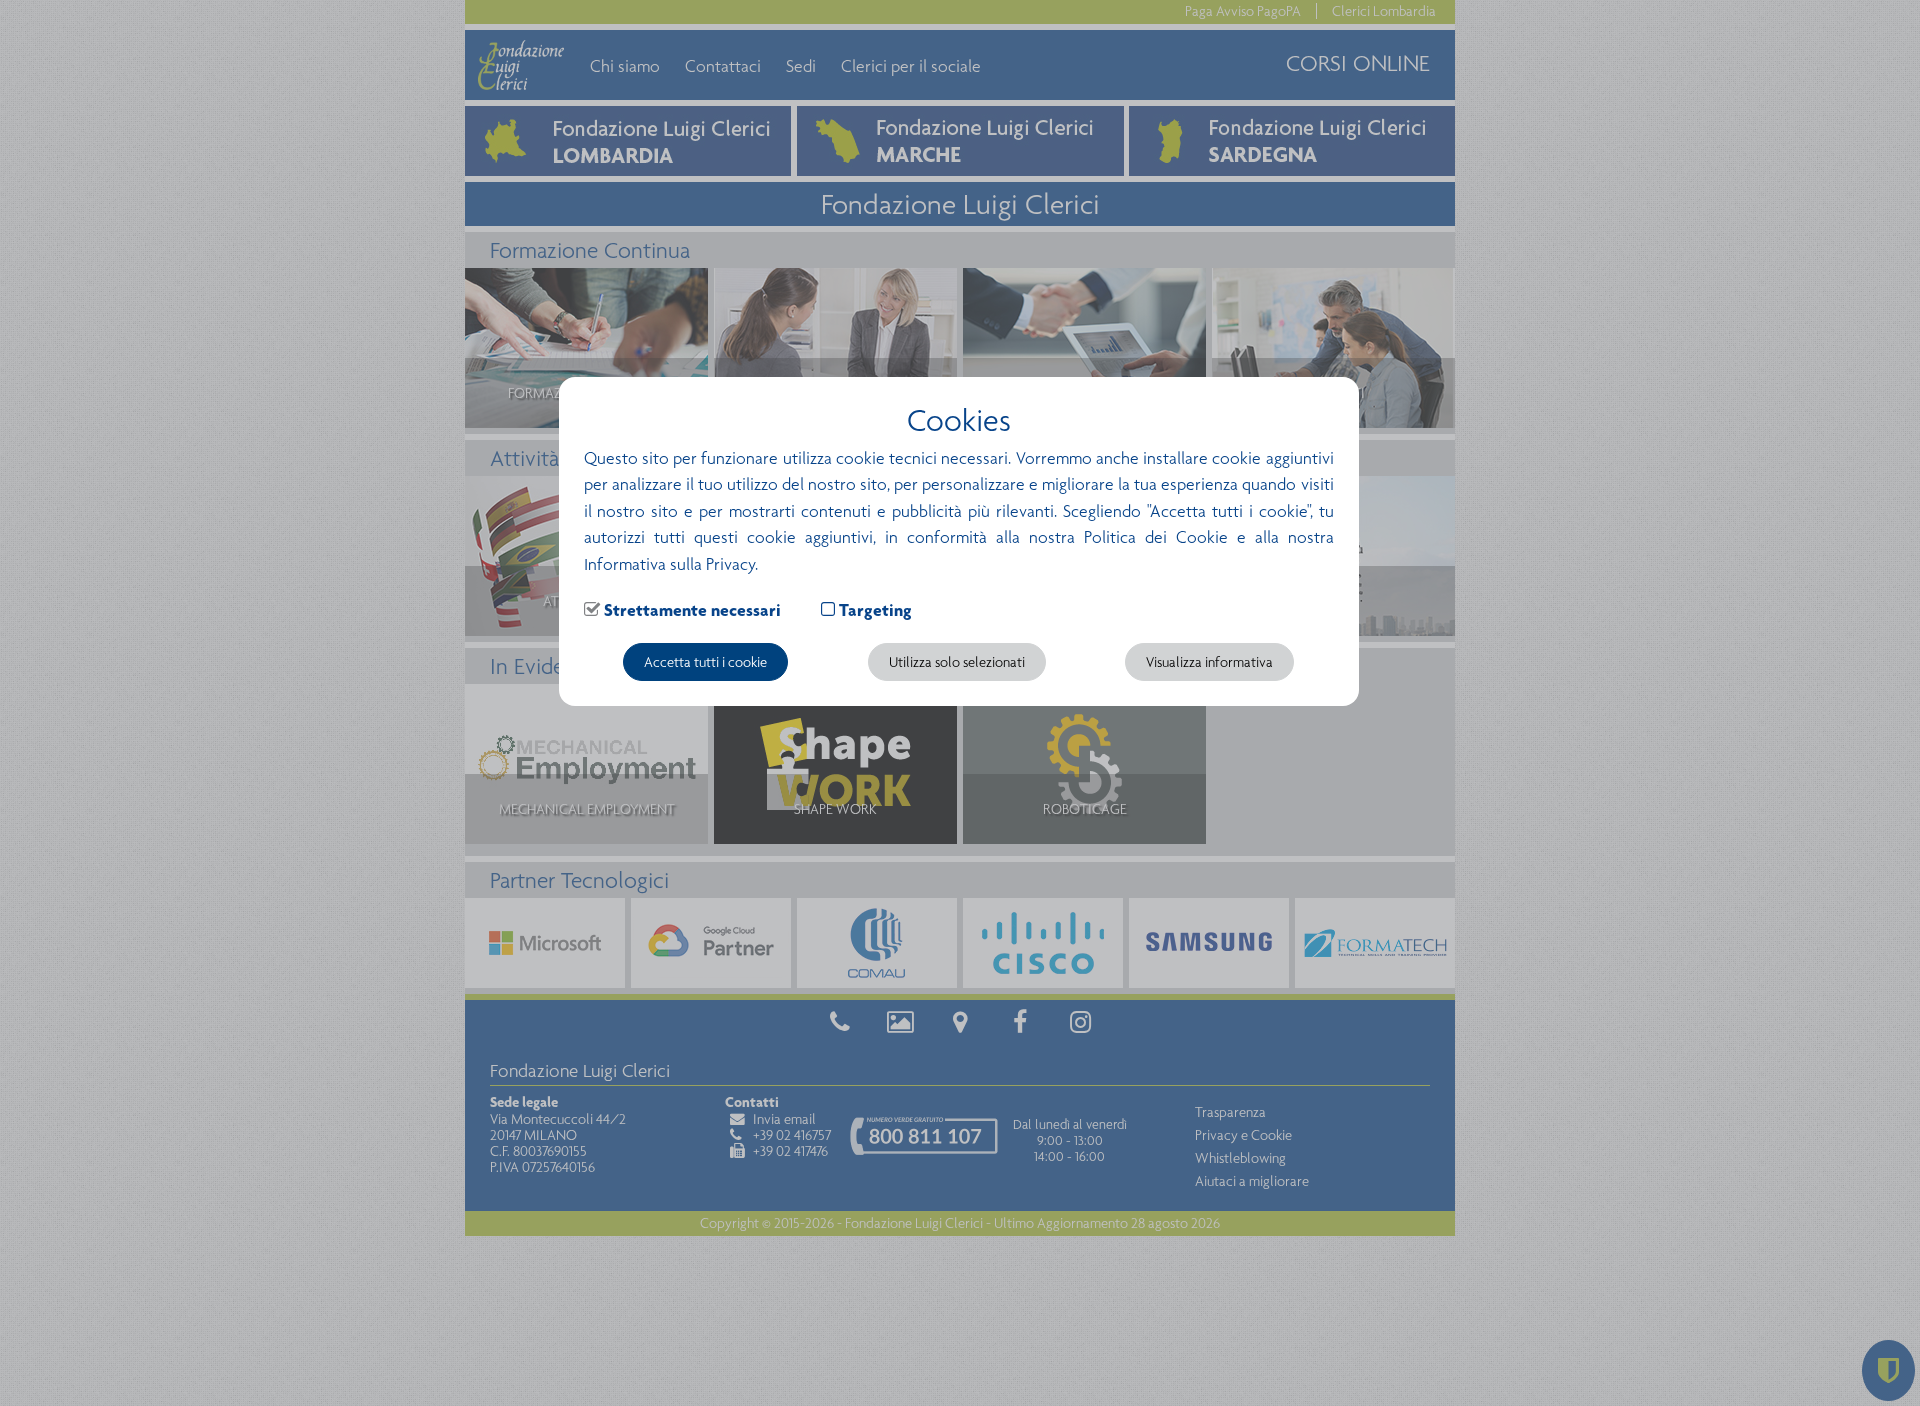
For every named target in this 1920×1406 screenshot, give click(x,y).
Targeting (875, 610)
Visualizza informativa (1209, 662)
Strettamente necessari (692, 610)
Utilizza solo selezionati (957, 662)
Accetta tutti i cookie (705, 662)
